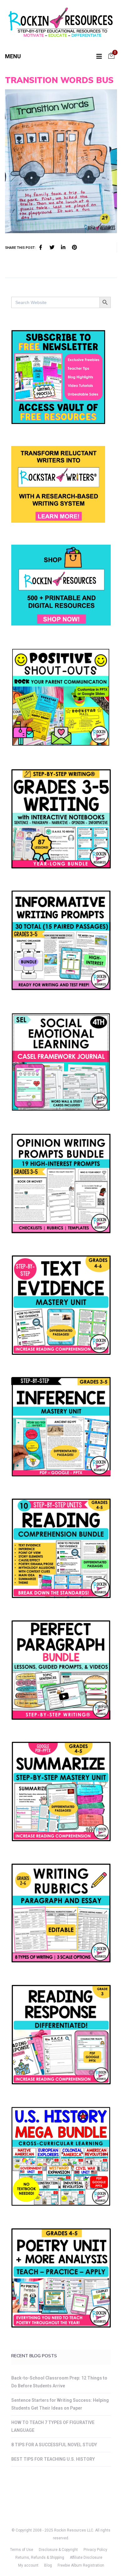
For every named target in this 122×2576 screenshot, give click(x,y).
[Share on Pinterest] (74, 248)
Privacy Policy (95, 2550)
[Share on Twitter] (52, 248)
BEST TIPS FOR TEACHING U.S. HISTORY (53, 2459)
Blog (48, 2565)
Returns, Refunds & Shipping (40, 2558)
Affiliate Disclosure (86, 2558)
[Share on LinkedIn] (63, 248)
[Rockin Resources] (61, 24)
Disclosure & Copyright (58, 2550)
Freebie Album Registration (81, 2565)
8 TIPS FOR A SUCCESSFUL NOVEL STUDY (54, 2445)
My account (28, 2565)
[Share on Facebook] (41, 248)
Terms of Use (22, 2550)
